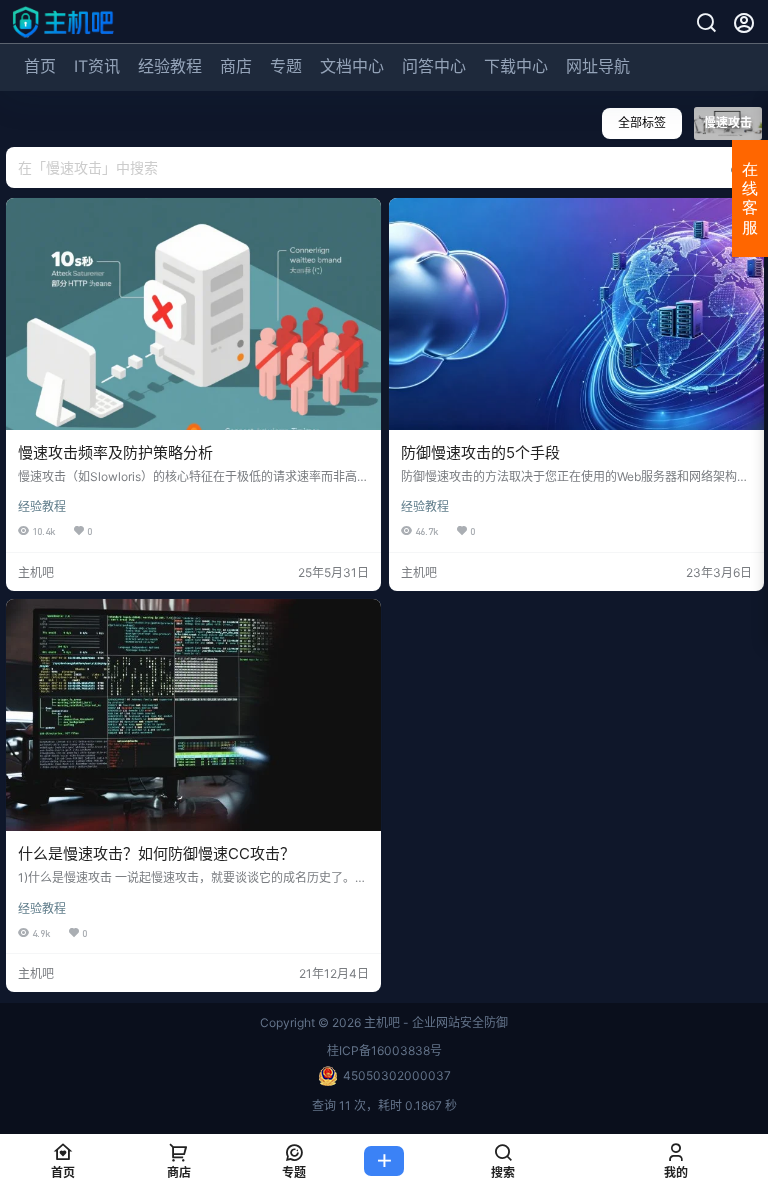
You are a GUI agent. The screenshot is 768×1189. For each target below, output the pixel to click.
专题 (286, 66)
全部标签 (642, 122)
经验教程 (170, 66)
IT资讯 (97, 66)
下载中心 (516, 66)
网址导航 (598, 66)
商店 (236, 66)
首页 (40, 66)
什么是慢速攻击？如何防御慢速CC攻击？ (156, 853)
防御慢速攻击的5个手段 (480, 452)
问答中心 (434, 66)
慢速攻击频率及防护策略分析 (115, 452)
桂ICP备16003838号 (384, 1050)
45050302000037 (397, 1075)
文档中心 (352, 66)
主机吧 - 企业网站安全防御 (434, 1022)
